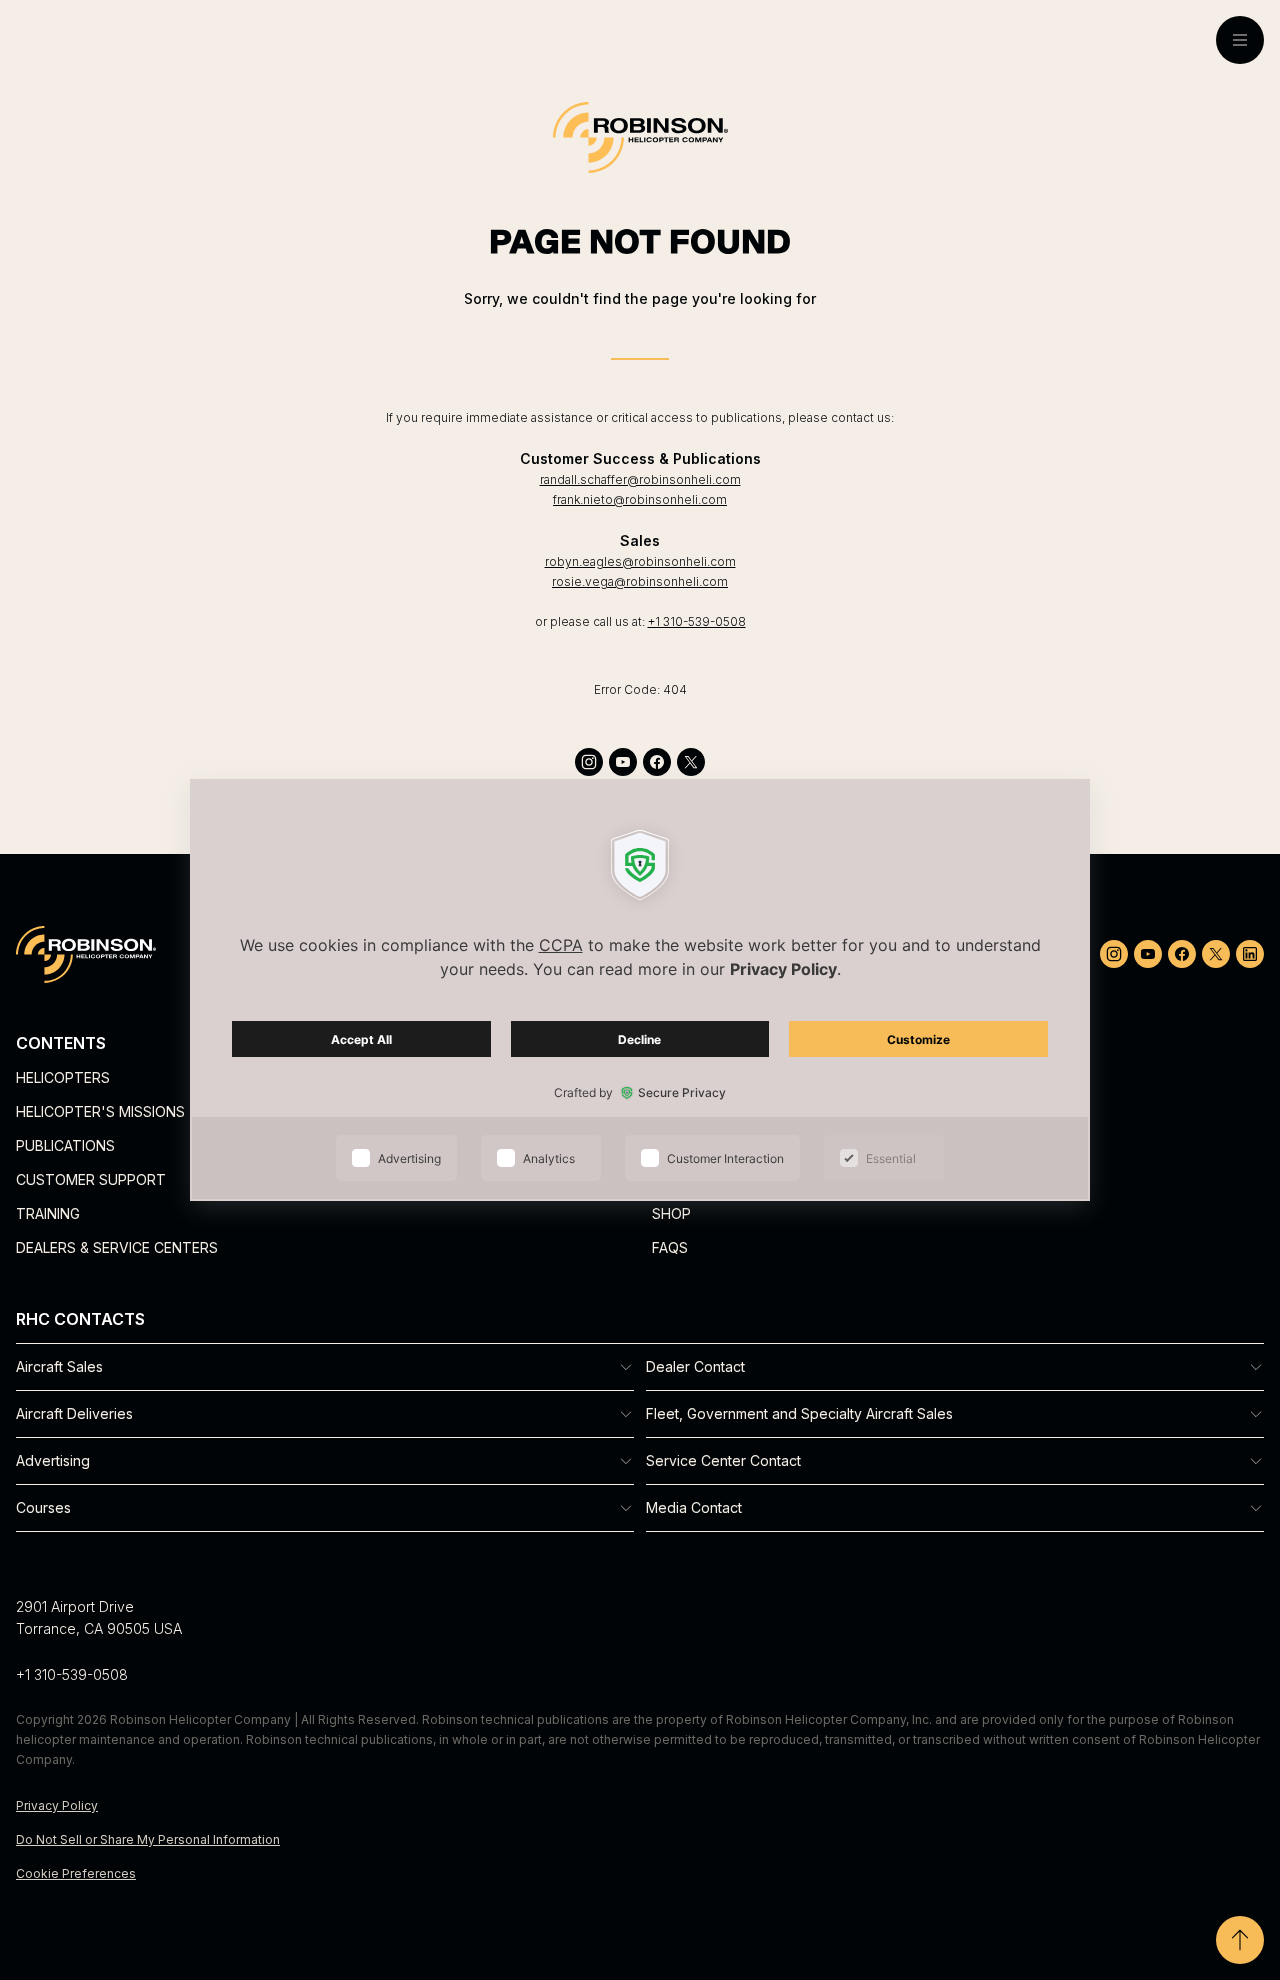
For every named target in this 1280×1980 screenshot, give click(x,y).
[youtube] (623, 762)
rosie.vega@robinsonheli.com (640, 581)
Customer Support (91, 1179)
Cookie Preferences (76, 1873)
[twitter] (691, 762)
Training (48, 1213)
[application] (640, 990)
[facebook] (657, 762)
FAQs (670, 1247)
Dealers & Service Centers (117, 1247)
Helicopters (63, 1077)
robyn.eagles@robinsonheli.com (640, 561)
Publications (65, 1145)
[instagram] (589, 762)
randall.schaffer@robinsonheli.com (640, 479)
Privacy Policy (57, 1805)
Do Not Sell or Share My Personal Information (148, 1839)
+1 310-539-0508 (697, 621)
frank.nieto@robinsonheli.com (640, 499)
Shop (671, 1213)
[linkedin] (1250, 954)
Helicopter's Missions (100, 1111)
